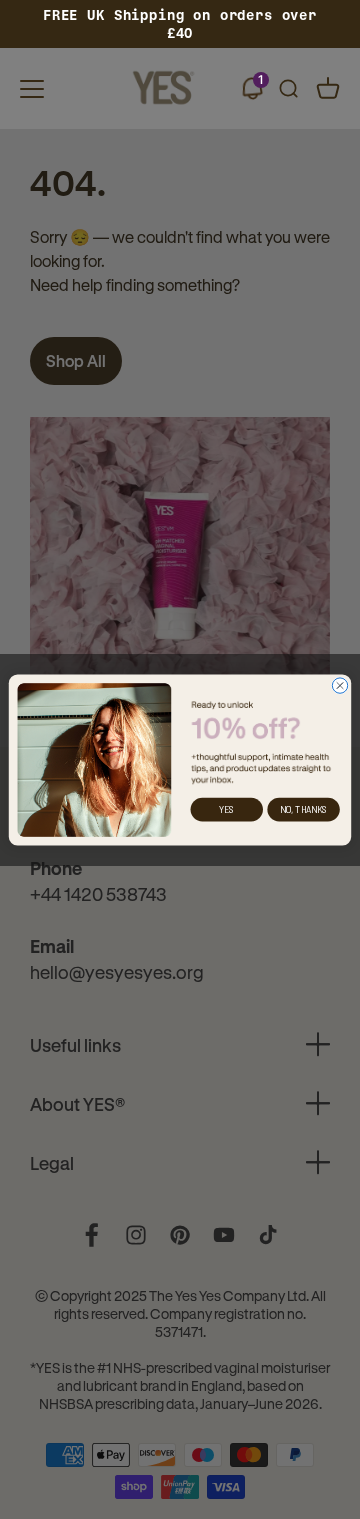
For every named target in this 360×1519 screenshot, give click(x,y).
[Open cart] (328, 89)
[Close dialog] (339, 684)
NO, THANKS (303, 809)
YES (226, 809)
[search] (288, 89)
